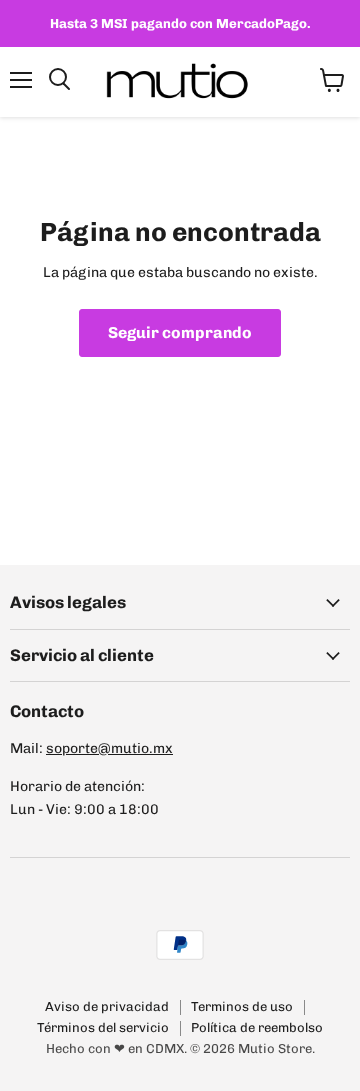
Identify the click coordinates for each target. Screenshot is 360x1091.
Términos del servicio (103, 1027)
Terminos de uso (242, 1006)
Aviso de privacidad (107, 1006)
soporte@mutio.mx (109, 748)
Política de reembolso (257, 1027)
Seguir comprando (180, 332)
